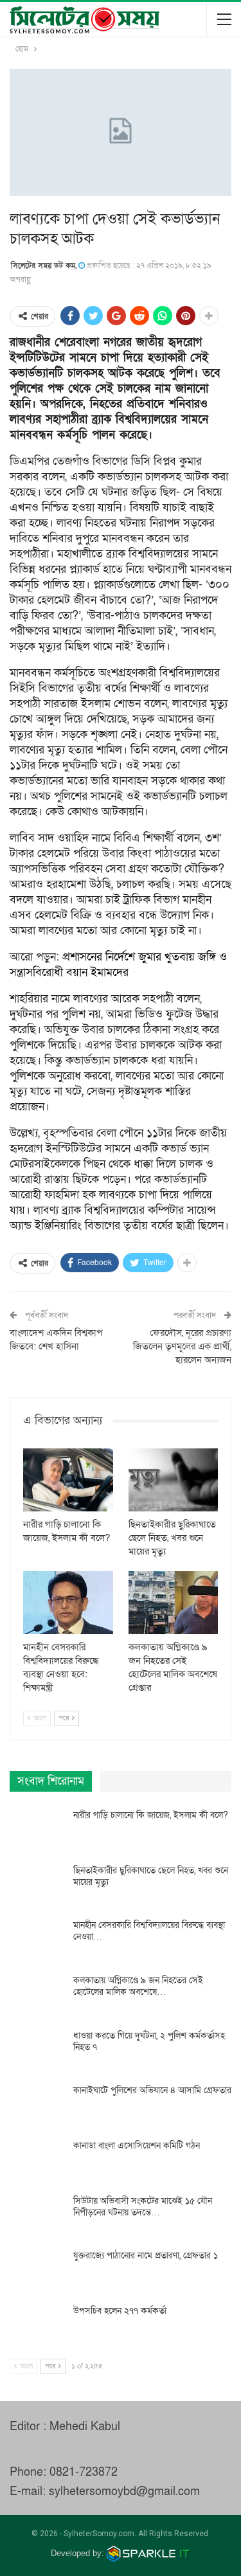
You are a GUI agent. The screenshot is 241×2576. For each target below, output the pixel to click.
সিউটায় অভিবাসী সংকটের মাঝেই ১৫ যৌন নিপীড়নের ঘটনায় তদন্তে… (143, 2207)
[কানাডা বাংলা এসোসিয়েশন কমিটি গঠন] (37, 2161)
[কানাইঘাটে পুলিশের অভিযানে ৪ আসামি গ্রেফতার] (37, 2105)
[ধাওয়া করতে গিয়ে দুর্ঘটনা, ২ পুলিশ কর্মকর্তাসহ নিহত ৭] (37, 2051)
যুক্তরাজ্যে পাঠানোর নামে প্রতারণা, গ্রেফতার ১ (146, 2256)
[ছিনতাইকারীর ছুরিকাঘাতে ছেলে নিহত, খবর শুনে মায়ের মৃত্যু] (174, 1480)
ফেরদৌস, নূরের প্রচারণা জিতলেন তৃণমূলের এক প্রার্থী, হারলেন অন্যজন (182, 1346)
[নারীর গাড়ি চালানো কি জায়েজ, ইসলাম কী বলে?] (68, 1480)
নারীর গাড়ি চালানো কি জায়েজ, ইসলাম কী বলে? (151, 1815)
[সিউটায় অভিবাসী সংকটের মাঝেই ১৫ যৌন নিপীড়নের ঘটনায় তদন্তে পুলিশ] (37, 2216)
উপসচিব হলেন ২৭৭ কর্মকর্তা (120, 2311)
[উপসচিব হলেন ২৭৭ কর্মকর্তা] (37, 2326)
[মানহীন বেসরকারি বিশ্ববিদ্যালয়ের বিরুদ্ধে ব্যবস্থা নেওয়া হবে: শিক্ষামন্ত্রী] (68, 1603)
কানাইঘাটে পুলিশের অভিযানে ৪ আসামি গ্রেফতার (152, 2090)
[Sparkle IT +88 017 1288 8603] (148, 2553)
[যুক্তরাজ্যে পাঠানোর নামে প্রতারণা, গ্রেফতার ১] (37, 2271)
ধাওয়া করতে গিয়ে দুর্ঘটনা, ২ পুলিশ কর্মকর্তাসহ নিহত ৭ (149, 2041)
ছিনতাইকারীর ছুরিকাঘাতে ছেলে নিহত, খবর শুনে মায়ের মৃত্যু (151, 1876)
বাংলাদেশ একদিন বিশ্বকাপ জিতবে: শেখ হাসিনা (56, 1339)
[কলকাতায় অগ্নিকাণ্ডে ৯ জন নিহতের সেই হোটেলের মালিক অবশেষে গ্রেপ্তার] (174, 1603)
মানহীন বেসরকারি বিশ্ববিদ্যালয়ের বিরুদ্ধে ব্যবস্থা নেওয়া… (149, 1931)
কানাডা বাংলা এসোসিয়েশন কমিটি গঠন (137, 2146)
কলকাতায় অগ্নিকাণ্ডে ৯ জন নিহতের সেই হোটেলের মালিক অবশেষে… (138, 1986)
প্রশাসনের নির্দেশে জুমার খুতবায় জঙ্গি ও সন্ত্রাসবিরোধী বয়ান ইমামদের (118, 965)
